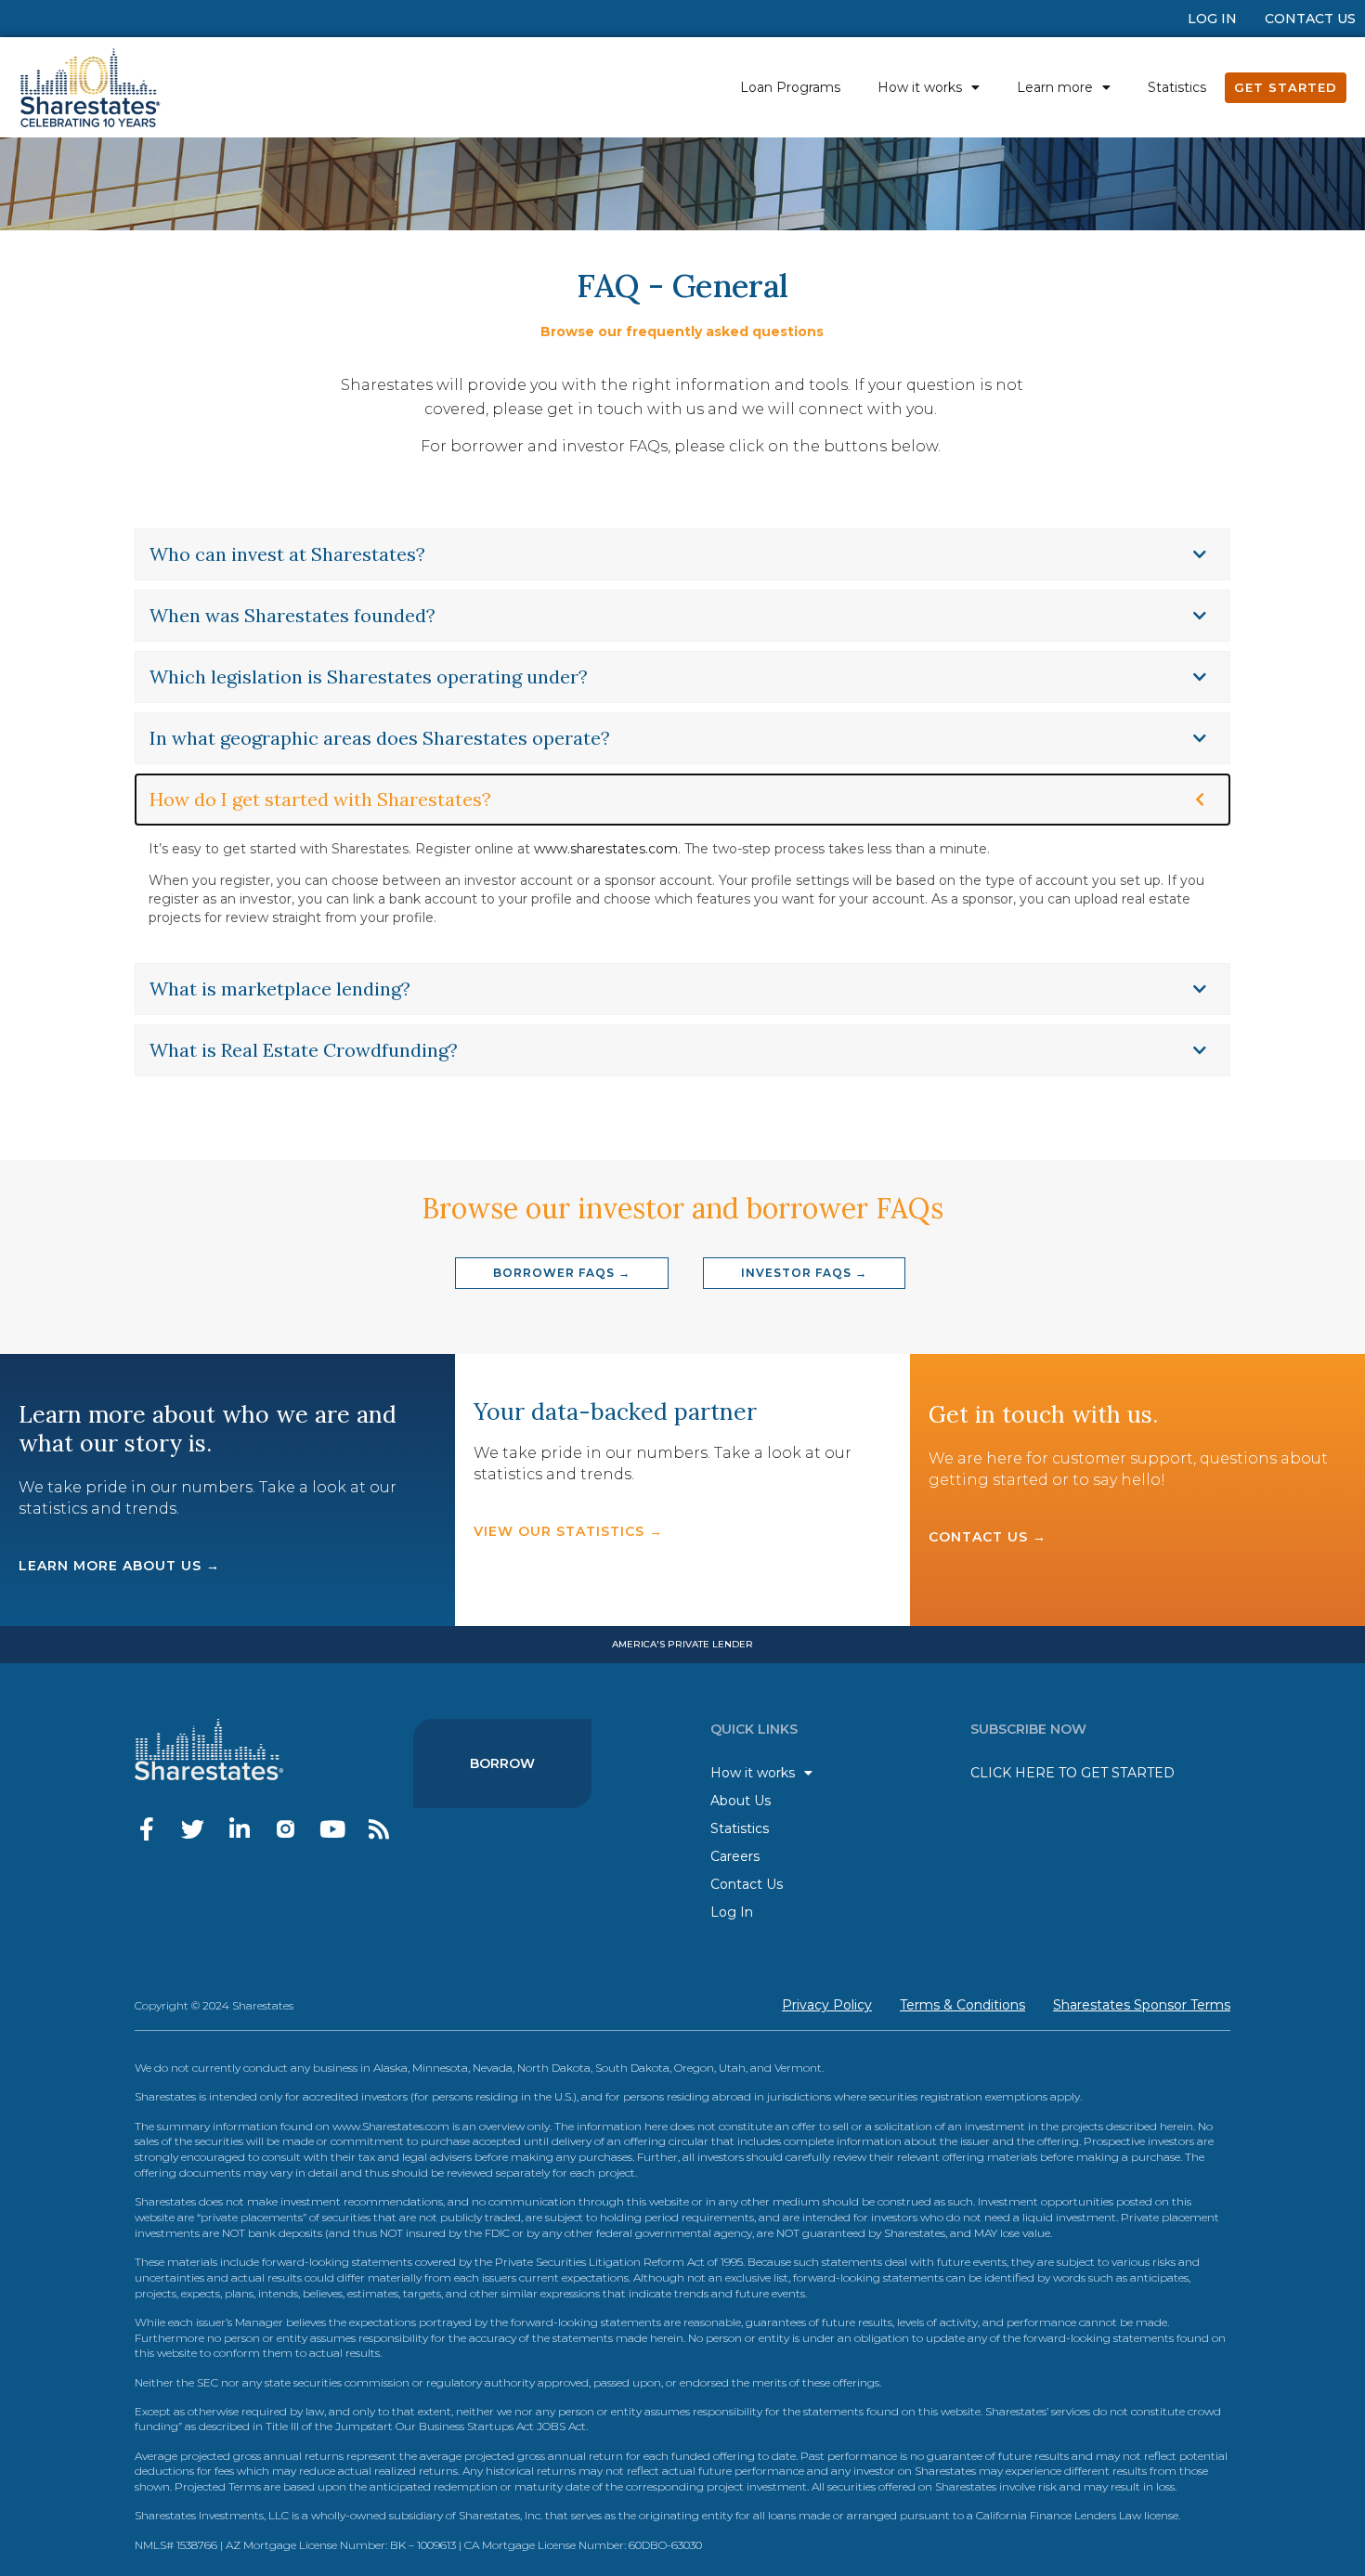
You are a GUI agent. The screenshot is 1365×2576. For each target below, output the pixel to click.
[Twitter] (193, 1829)
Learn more (1055, 87)
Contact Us (1310, 19)
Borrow (502, 1763)
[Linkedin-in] (239, 1829)
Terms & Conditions (962, 2005)
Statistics (1177, 87)
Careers (735, 1856)
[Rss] (378, 1829)
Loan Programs (790, 87)
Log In (1212, 19)
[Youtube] (332, 1829)
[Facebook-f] (146, 1829)
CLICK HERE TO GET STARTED (1072, 1773)
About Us (741, 1801)
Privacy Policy (827, 2005)
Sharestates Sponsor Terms (1142, 2005)
